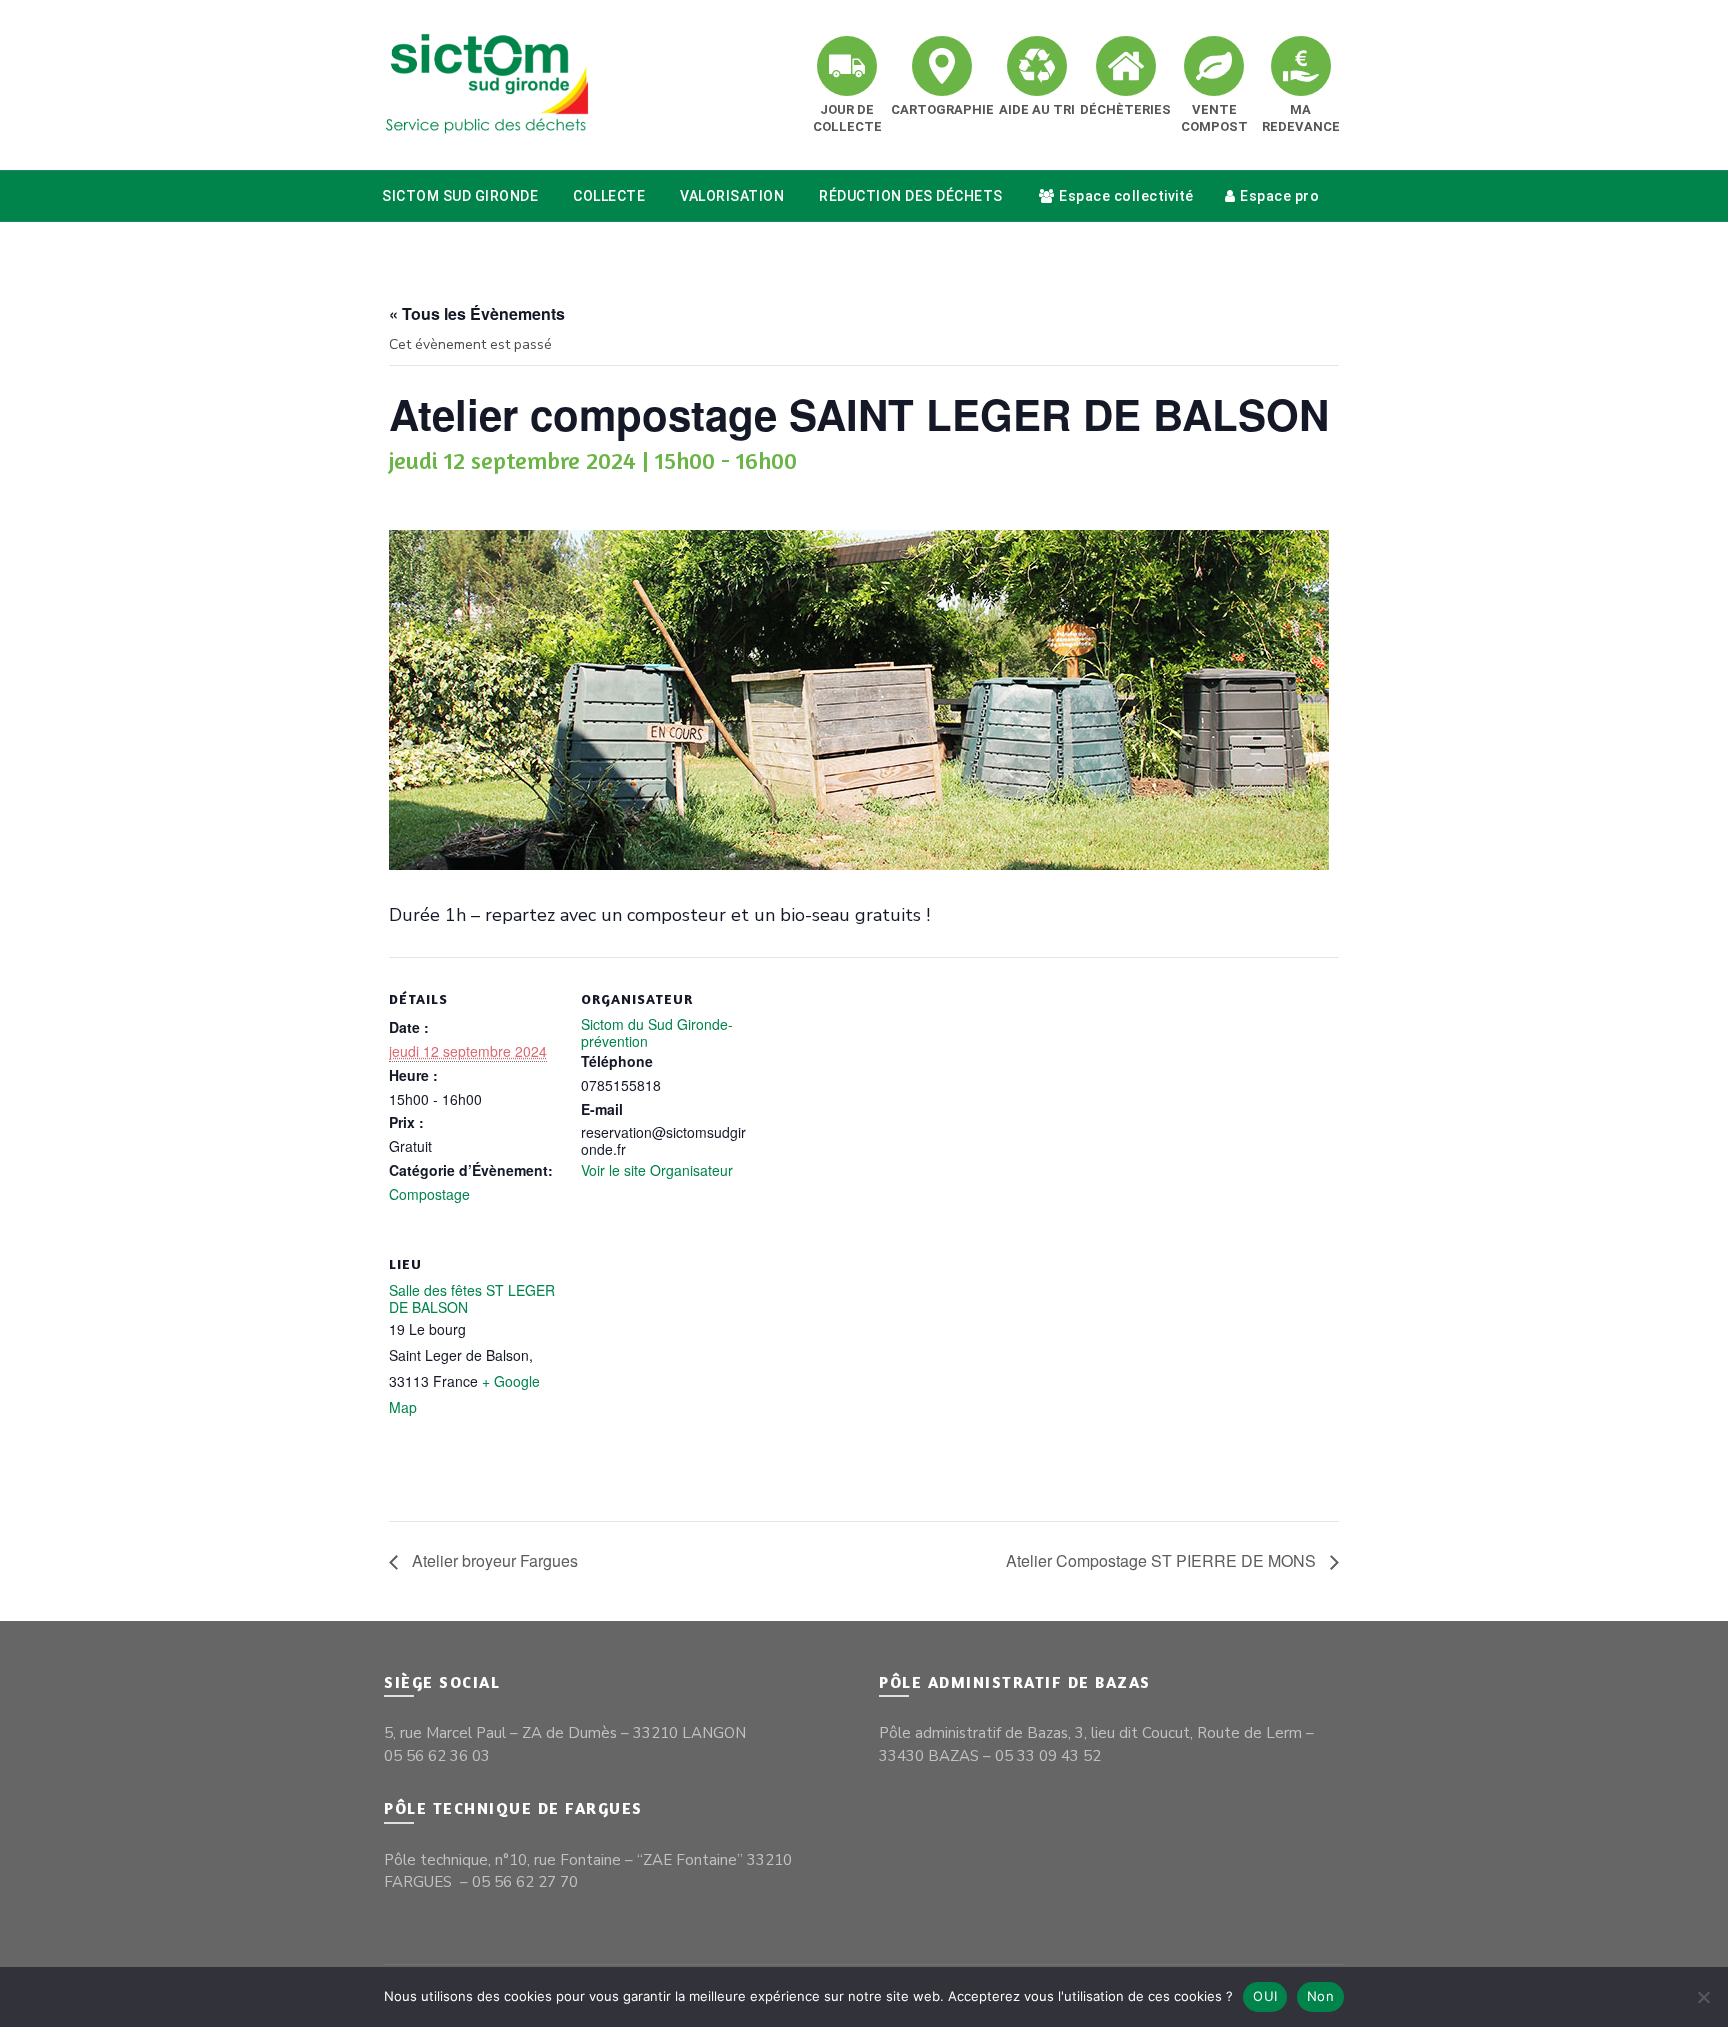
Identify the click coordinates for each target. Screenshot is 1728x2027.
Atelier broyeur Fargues (493, 1560)
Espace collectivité (1126, 196)
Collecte (609, 196)
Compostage (429, 1194)
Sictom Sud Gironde (460, 196)
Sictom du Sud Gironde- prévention (657, 1032)
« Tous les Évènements (477, 313)
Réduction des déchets (911, 196)
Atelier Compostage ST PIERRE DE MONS (1163, 1560)
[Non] (1703, 1997)
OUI (1265, 1996)
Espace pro (1279, 196)
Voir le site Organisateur (657, 1170)
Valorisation (732, 196)
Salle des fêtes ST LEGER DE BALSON (472, 1298)
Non (1320, 1996)
